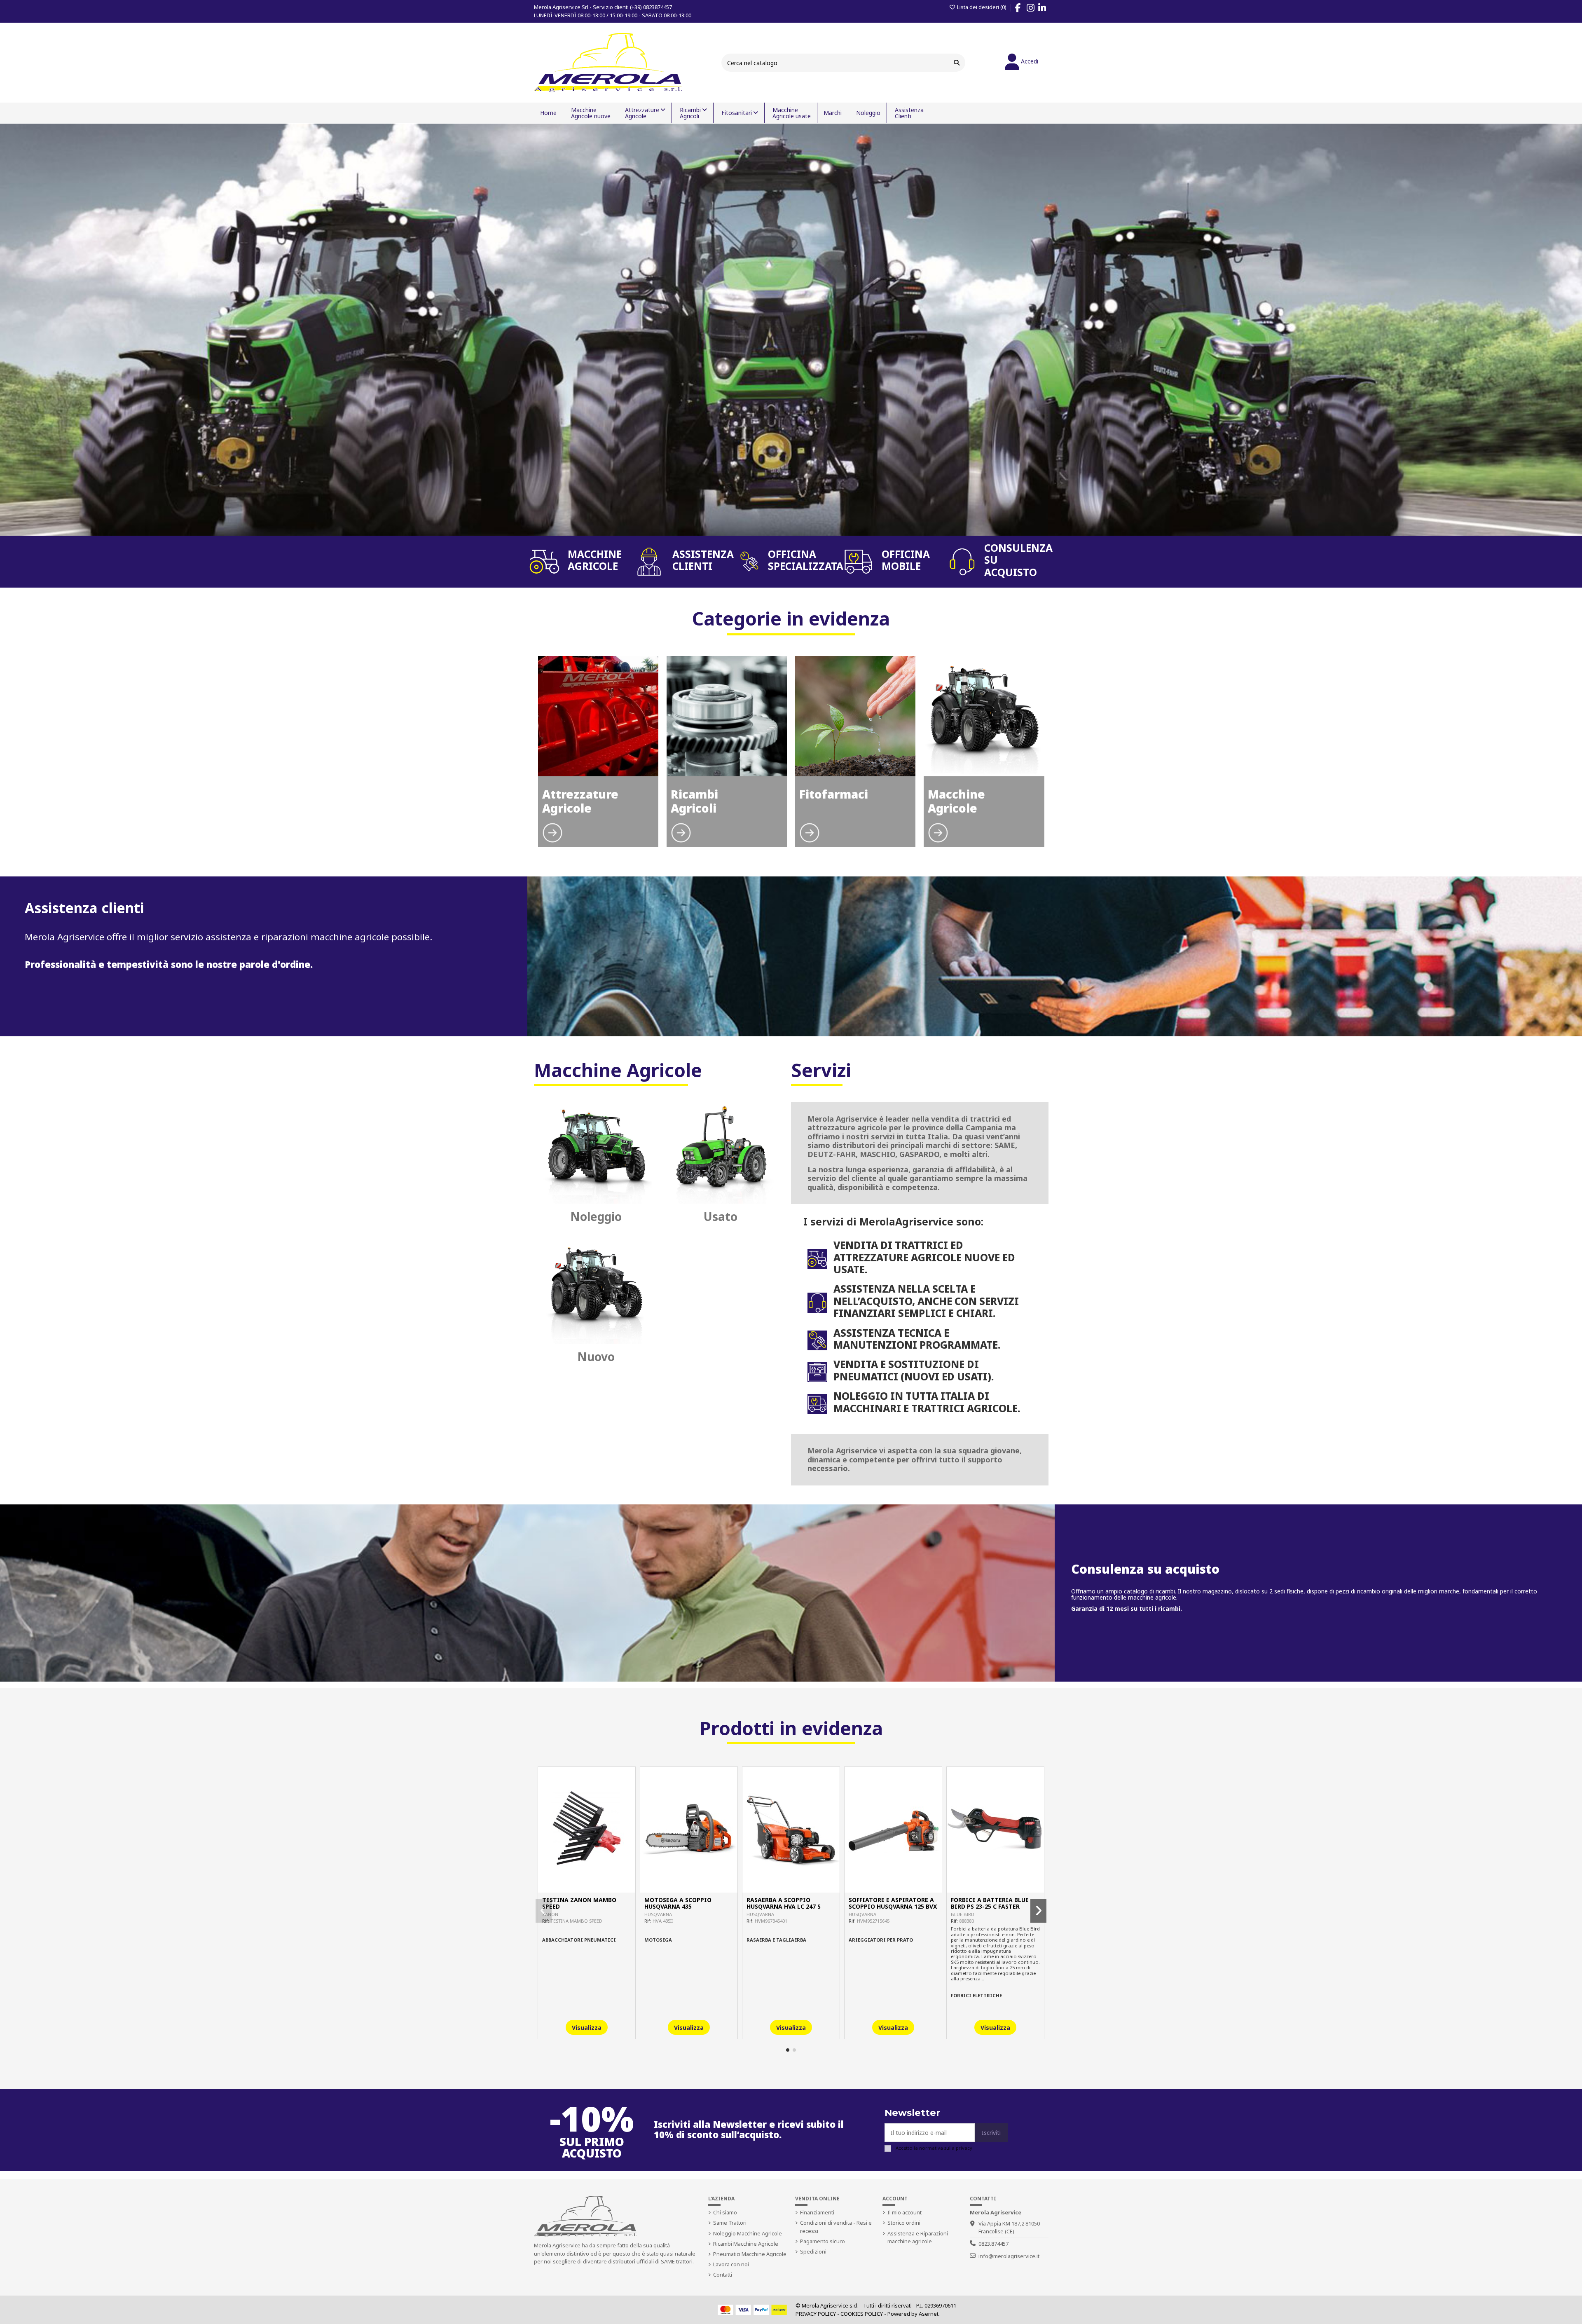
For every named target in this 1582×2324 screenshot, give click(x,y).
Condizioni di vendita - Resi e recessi (836, 2227)
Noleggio (596, 1216)
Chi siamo (725, 2212)
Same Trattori (730, 2223)
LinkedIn (1046, 9)
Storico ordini (904, 2223)
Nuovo (596, 1356)
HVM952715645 (873, 1921)
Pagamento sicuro (823, 2241)
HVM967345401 (771, 1921)
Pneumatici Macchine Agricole (750, 2254)
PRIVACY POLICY (816, 2314)
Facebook (1022, 9)
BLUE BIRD (963, 1914)
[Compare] (586, 1890)
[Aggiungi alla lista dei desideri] (575, 1890)
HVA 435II (663, 1921)
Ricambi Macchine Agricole (746, 2244)
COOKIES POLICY (862, 2314)
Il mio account (905, 2212)
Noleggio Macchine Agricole (748, 2233)
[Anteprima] (598, 1890)
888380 (967, 1921)
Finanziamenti (817, 2212)
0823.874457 (993, 2244)
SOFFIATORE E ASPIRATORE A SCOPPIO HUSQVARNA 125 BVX (893, 1903)
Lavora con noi (731, 2264)
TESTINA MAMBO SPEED (576, 1921)
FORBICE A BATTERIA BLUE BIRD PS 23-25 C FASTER (990, 1903)
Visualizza (587, 2028)
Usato (721, 1216)
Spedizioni (813, 2251)
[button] (788, 2050)
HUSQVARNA (658, 1914)
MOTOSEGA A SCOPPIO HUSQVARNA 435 (678, 1903)
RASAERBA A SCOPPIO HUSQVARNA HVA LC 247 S (784, 1903)
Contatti (723, 2275)
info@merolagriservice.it (1009, 2256)
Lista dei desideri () (982, 7)
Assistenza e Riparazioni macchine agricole (918, 2237)
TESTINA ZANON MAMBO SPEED (579, 1903)
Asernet (929, 2314)
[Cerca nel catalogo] (957, 62)
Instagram (1035, 9)
